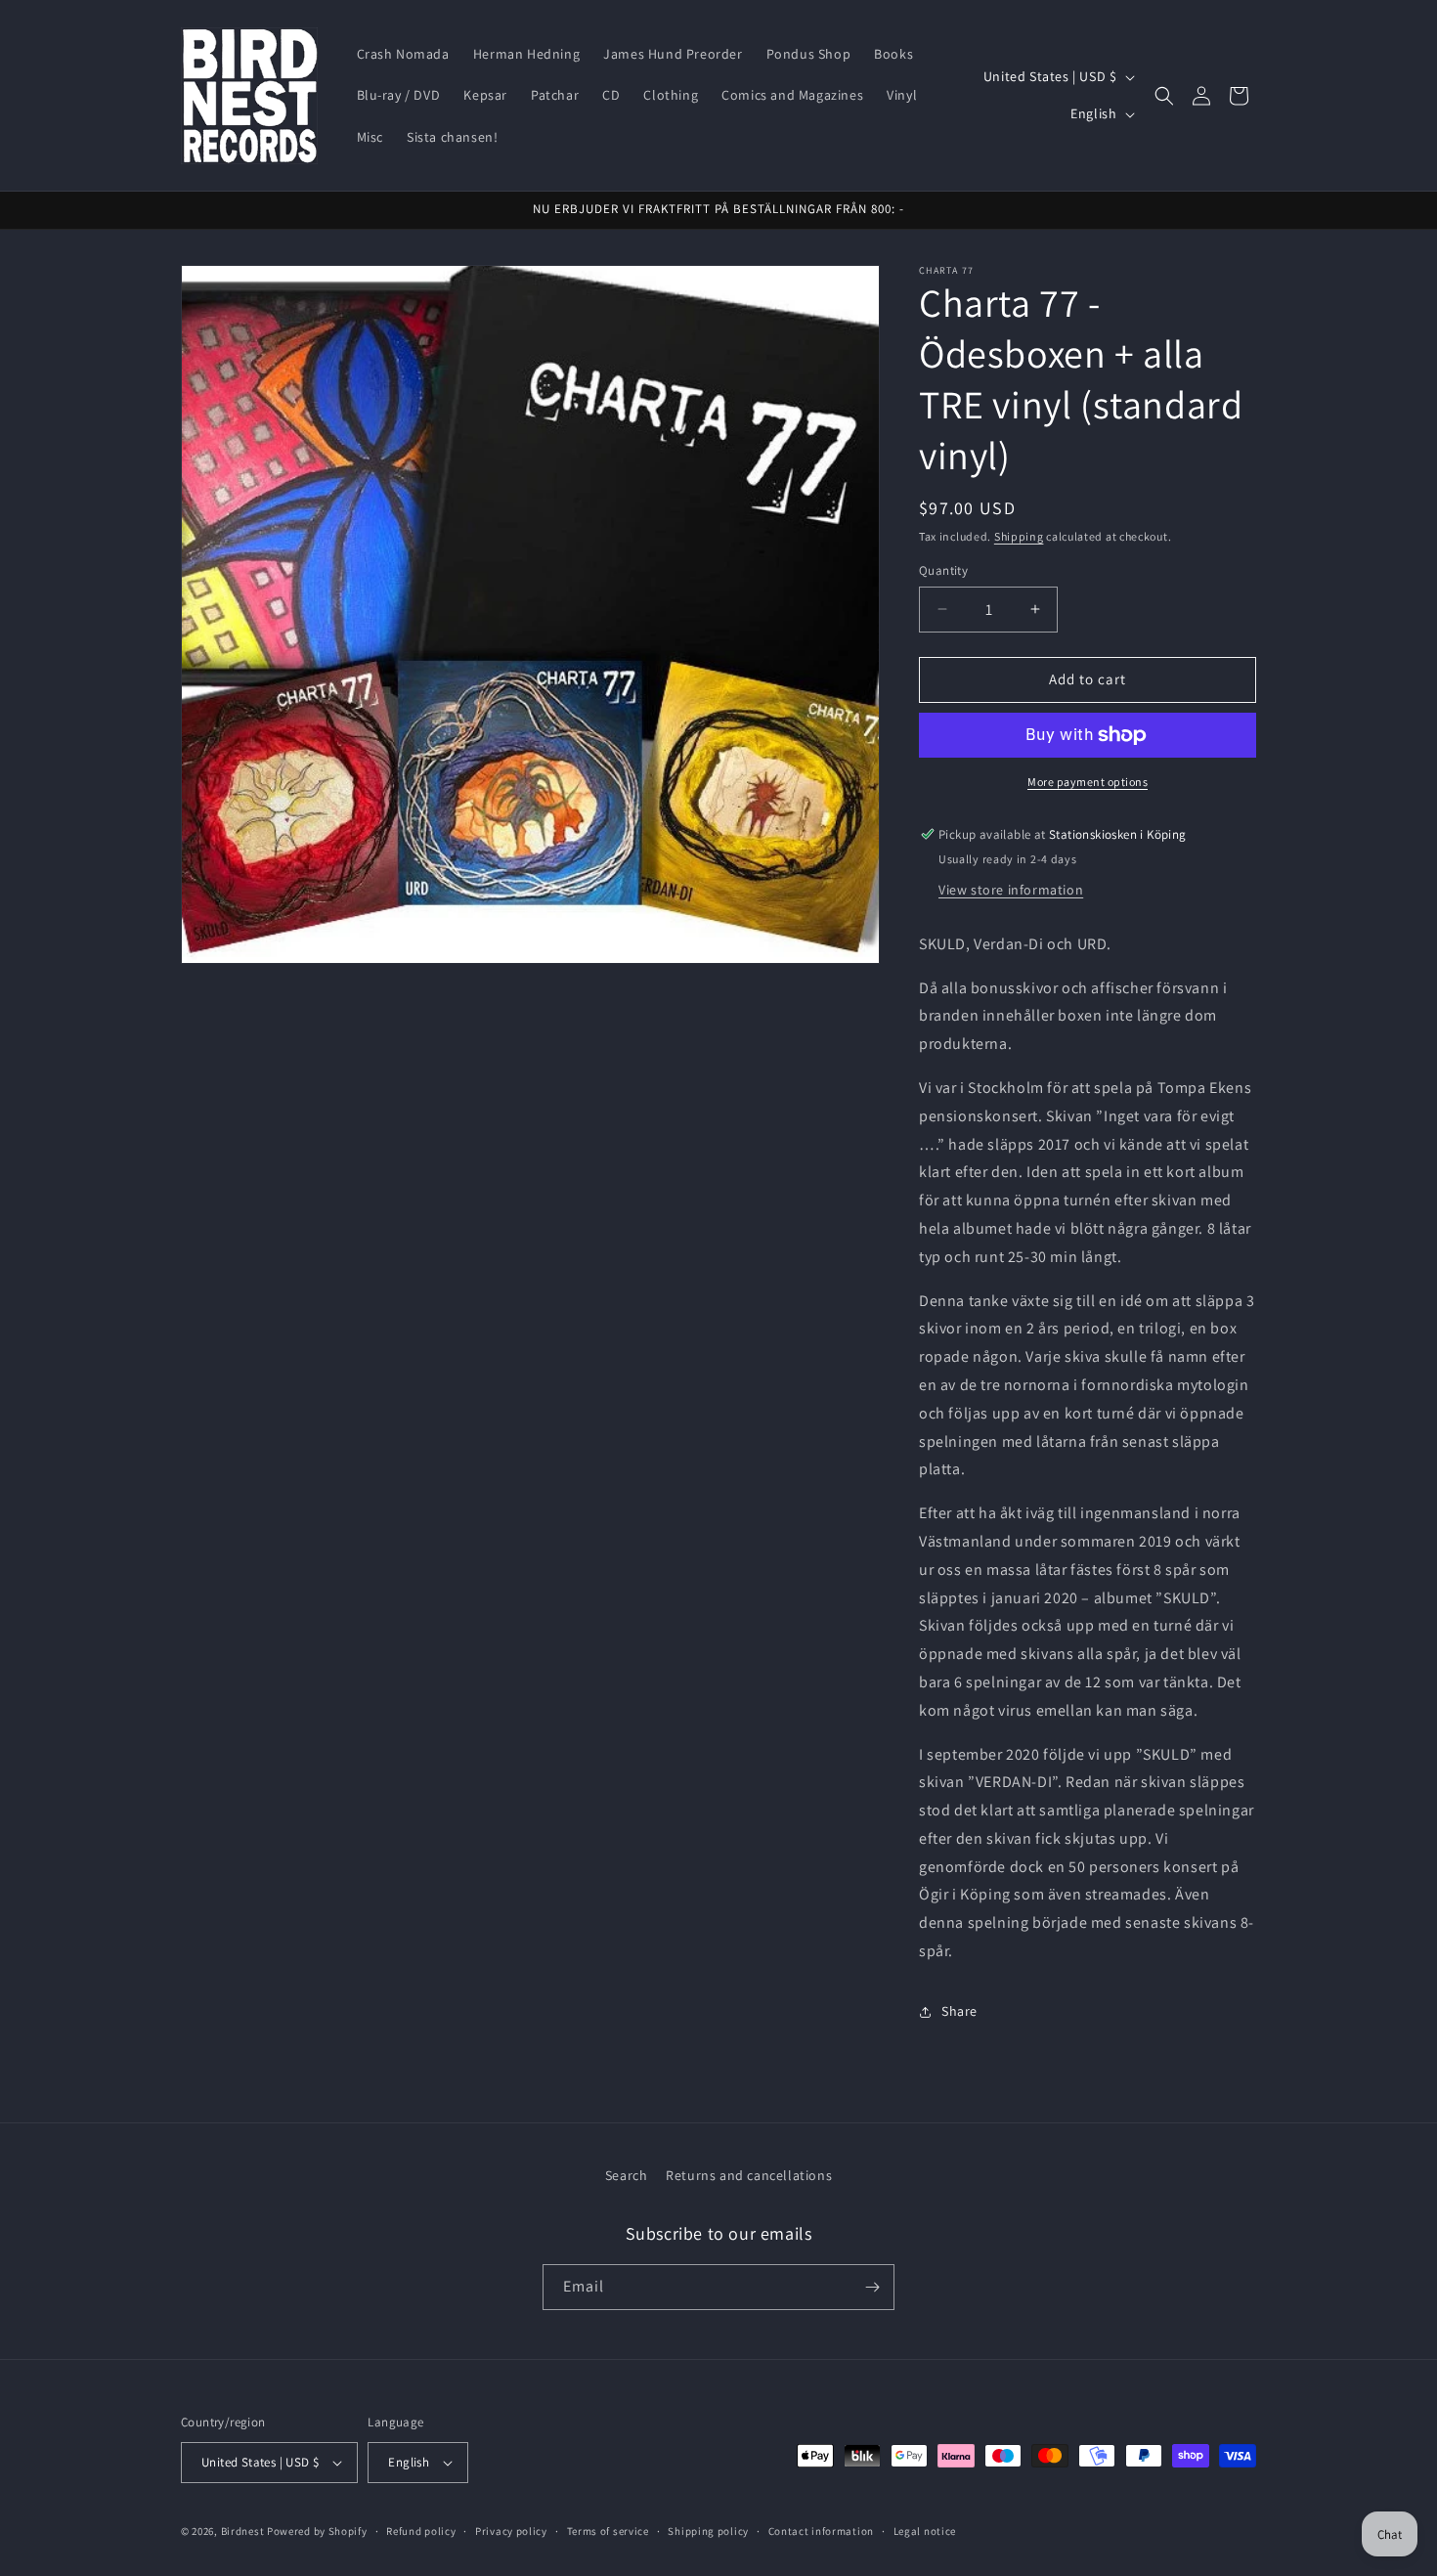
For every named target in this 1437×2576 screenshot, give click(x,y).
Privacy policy (511, 2531)
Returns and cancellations (749, 2175)
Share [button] (959, 2011)
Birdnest (243, 2531)
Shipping (1019, 536)
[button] (1164, 96)
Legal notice (925, 2531)
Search (627, 2175)
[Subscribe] (872, 2287)
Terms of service (608, 2531)
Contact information (821, 2531)
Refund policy (421, 2531)
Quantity (943, 570)
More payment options (1088, 782)
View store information (1011, 890)
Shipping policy (708, 2531)
